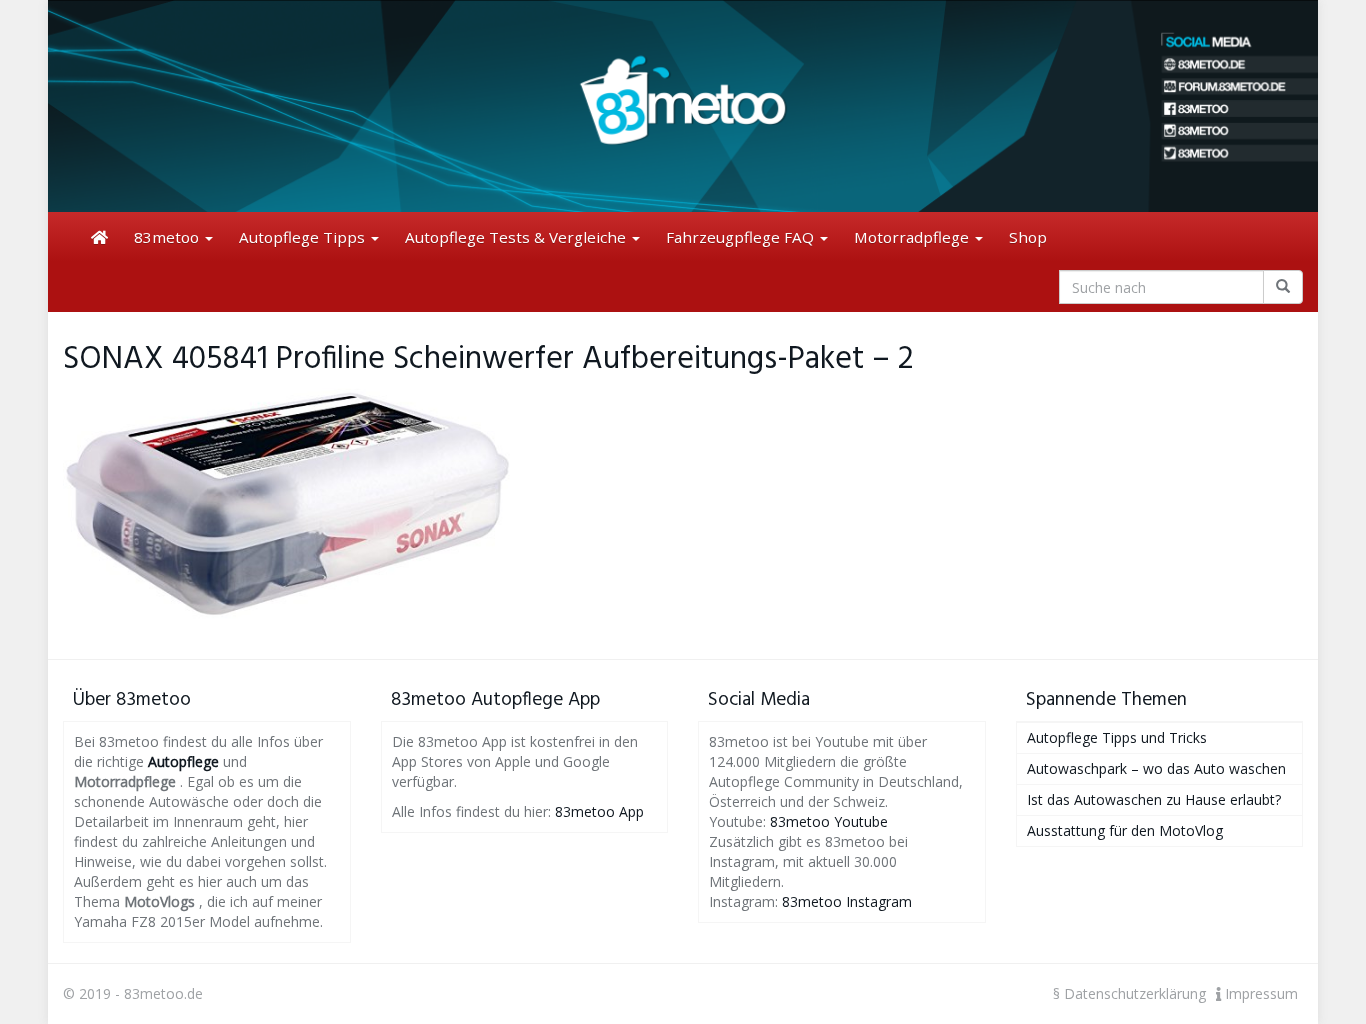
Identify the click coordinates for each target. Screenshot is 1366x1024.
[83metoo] (683, 106)
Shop (1028, 237)
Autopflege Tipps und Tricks (1117, 737)
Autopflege (183, 761)
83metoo (168, 237)
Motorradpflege (913, 237)
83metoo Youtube (829, 821)
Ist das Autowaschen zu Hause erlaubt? (1154, 799)
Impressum (1259, 993)
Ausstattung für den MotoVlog (1125, 830)
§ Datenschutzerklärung (1129, 993)
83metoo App (599, 811)
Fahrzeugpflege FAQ (742, 237)
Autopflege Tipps (304, 237)
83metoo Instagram (847, 901)
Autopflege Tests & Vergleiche (517, 237)
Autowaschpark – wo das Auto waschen (1156, 768)
